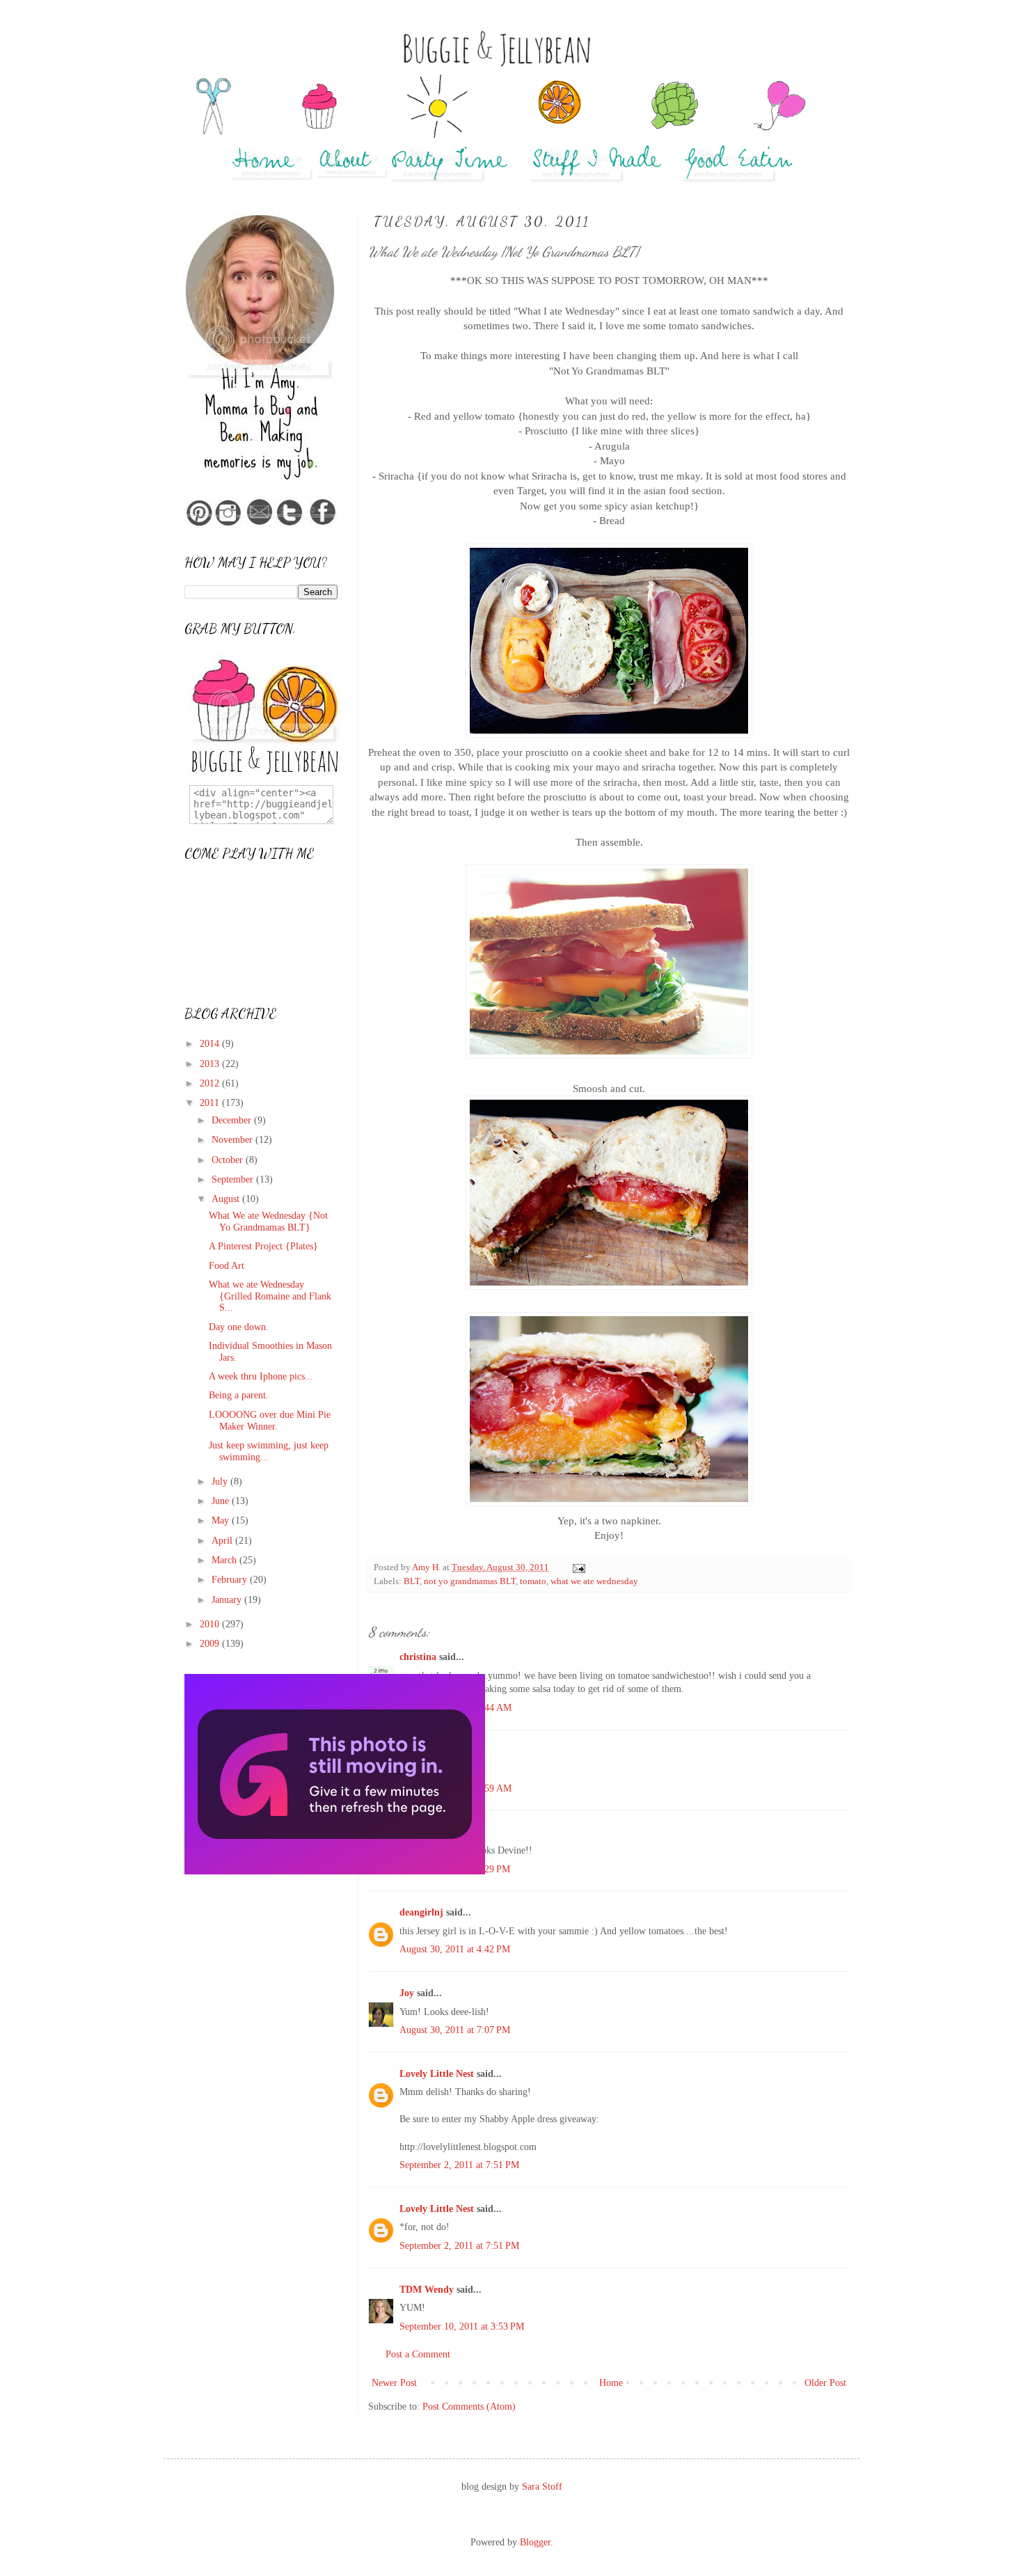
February (231, 1580)
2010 (211, 1624)
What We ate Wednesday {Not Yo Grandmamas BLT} (268, 1222)
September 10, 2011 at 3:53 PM (462, 2326)
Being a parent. (239, 1395)
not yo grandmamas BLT (470, 1581)
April (223, 1541)
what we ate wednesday (594, 1581)
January (228, 1600)
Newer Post (394, 2383)
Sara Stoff (542, 2487)
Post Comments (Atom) (469, 2407)
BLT (412, 1581)
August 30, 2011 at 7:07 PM (455, 2030)
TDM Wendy (427, 2290)
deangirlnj (421, 1912)
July (221, 1481)
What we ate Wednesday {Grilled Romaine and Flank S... (270, 1296)
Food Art (227, 1266)
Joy (407, 1993)
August (227, 1199)
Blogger (535, 2542)
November (233, 1140)
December (233, 1120)
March (225, 1560)
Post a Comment (418, 2354)
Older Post (825, 2383)
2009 (211, 1644)
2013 (211, 1064)
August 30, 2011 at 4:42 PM (455, 1949)
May (222, 1520)
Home (611, 2383)
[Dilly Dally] (335, 1871)
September (234, 1179)
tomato (533, 1581)
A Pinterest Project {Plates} (263, 1246)
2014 (211, 1044)
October (229, 1160)
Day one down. (239, 1327)
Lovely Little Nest (437, 2074)
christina (418, 1657)
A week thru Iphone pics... (261, 1376)
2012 (211, 1083)
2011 (211, 1103)
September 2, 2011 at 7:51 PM (459, 2165)
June (222, 1501)
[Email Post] (578, 1567)
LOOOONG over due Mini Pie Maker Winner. (270, 1421)
